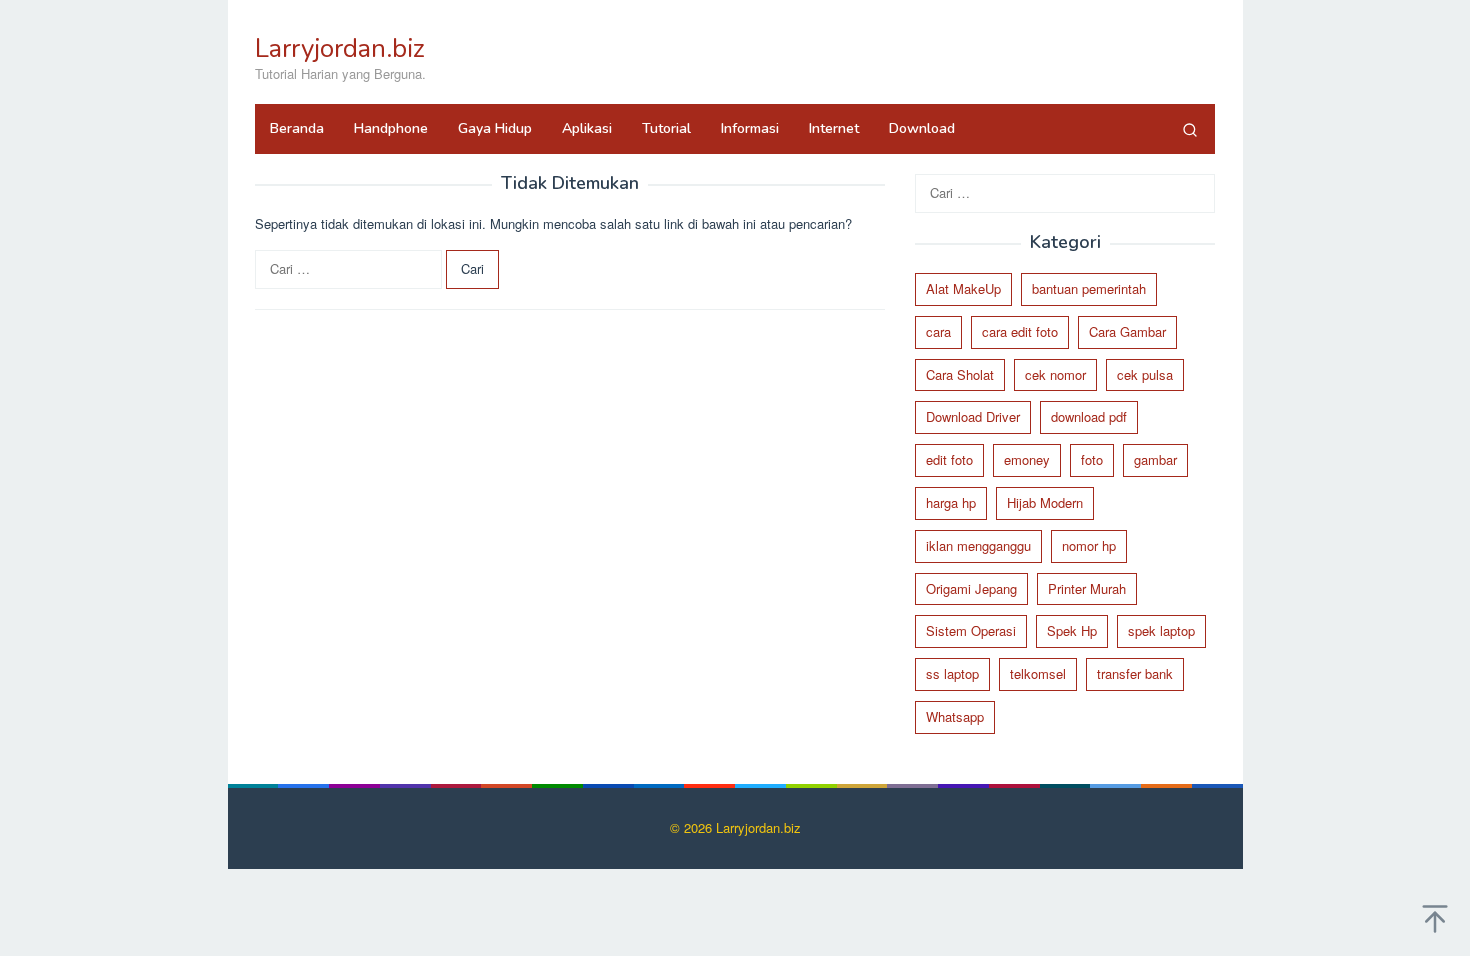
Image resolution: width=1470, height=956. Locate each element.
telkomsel (1038, 673)
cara (938, 331)
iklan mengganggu (978, 545)
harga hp (951, 502)
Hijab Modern (1045, 502)
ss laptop (952, 673)
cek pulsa (1145, 374)
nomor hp (1089, 545)
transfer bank (1135, 673)
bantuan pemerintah (1089, 288)
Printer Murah (1087, 588)
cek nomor (1055, 374)
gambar (1155, 459)
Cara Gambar (1127, 331)
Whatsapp (955, 716)
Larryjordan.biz (340, 48)
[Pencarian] (1190, 129)
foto (1092, 459)
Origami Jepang (971, 588)
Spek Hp (1072, 630)
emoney (1027, 459)
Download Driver (973, 416)
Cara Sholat (960, 374)
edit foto (949, 459)
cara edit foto (1020, 331)
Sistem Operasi (971, 630)
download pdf (1089, 416)
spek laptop (1161, 630)
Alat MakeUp (963, 288)
